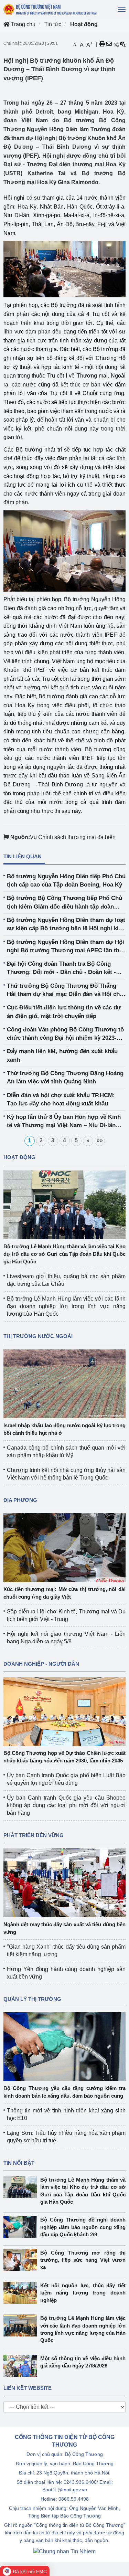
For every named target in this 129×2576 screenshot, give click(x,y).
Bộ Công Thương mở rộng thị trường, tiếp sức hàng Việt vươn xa (83, 2260)
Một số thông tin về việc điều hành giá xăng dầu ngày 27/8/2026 (83, 2362)
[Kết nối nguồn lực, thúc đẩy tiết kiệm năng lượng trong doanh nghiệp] (22, 2293)
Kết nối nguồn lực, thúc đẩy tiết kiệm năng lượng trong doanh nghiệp (83, 2293)
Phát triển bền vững (34, 1835)
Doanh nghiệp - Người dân (41, 1664)
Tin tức (53, 24)
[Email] (109, 44)
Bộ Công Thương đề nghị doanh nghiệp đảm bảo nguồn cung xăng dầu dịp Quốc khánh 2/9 (83, 2227)
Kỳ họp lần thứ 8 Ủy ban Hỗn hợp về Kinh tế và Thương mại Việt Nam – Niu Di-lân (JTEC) (64, 1122)
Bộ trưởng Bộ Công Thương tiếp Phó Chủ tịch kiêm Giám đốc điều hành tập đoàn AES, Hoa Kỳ (64, 903)
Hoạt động (84, 24)
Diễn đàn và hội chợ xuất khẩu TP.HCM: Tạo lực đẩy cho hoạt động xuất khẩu (61, 1099)
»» (100, 1140)
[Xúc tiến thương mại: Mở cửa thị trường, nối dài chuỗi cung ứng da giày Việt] (64, 1547)
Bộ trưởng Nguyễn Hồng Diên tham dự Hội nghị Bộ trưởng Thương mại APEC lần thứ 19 (66, 947)
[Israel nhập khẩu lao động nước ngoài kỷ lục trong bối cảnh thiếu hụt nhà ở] (64, 1383)
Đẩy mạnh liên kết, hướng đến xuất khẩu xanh (62, 1055)
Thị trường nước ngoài (38, 1336)
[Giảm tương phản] (123, 44)
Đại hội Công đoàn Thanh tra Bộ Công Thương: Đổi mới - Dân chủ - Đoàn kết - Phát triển (61, 969)
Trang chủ (23, 24)
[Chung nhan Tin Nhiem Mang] (64, 2551)
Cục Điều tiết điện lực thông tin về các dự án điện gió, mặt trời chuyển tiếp (64, 1012)
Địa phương (20, 1500)
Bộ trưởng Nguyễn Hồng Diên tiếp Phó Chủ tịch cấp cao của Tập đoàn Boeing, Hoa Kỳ (66, 881)
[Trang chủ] (50, 9)
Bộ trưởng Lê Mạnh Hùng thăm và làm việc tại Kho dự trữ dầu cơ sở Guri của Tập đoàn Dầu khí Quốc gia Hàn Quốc (64, 1254)
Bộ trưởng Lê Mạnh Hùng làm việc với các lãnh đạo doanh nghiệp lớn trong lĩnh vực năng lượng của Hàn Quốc (66, 1306)
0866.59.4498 (74, 2499)
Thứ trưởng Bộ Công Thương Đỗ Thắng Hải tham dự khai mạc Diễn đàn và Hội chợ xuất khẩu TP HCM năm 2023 (65, 991)
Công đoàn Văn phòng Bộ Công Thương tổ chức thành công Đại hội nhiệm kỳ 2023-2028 (65, 1034)
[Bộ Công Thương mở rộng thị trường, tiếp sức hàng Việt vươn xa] (22, 2260)
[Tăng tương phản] (116, 44)
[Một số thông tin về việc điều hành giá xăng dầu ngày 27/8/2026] (22, 2366)
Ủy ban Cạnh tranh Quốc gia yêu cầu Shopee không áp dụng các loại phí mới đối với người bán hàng (66, 1805)
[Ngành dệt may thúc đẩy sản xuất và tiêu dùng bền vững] (64, 1882)
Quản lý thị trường (32, 1999)
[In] (102, 44)
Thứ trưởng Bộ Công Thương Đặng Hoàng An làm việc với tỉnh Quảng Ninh (65, 1077)
